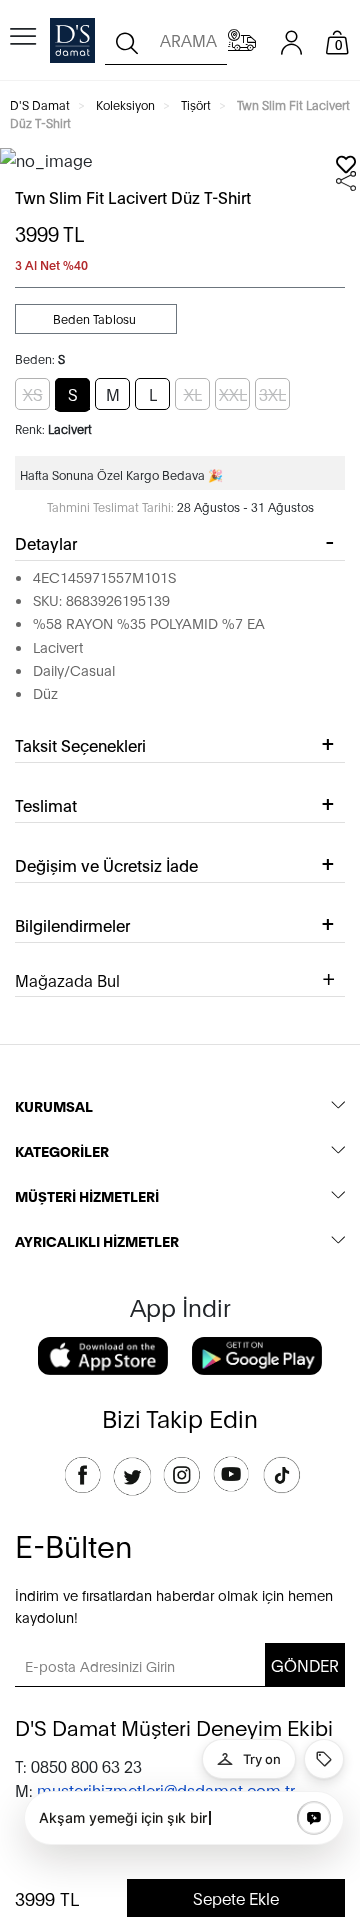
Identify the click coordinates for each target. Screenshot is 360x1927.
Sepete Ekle (236, 1897)
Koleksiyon (125, 104)
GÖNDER (305, 1664)
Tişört (196, 104)
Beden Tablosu (96, 318)
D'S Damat (40, 104)
